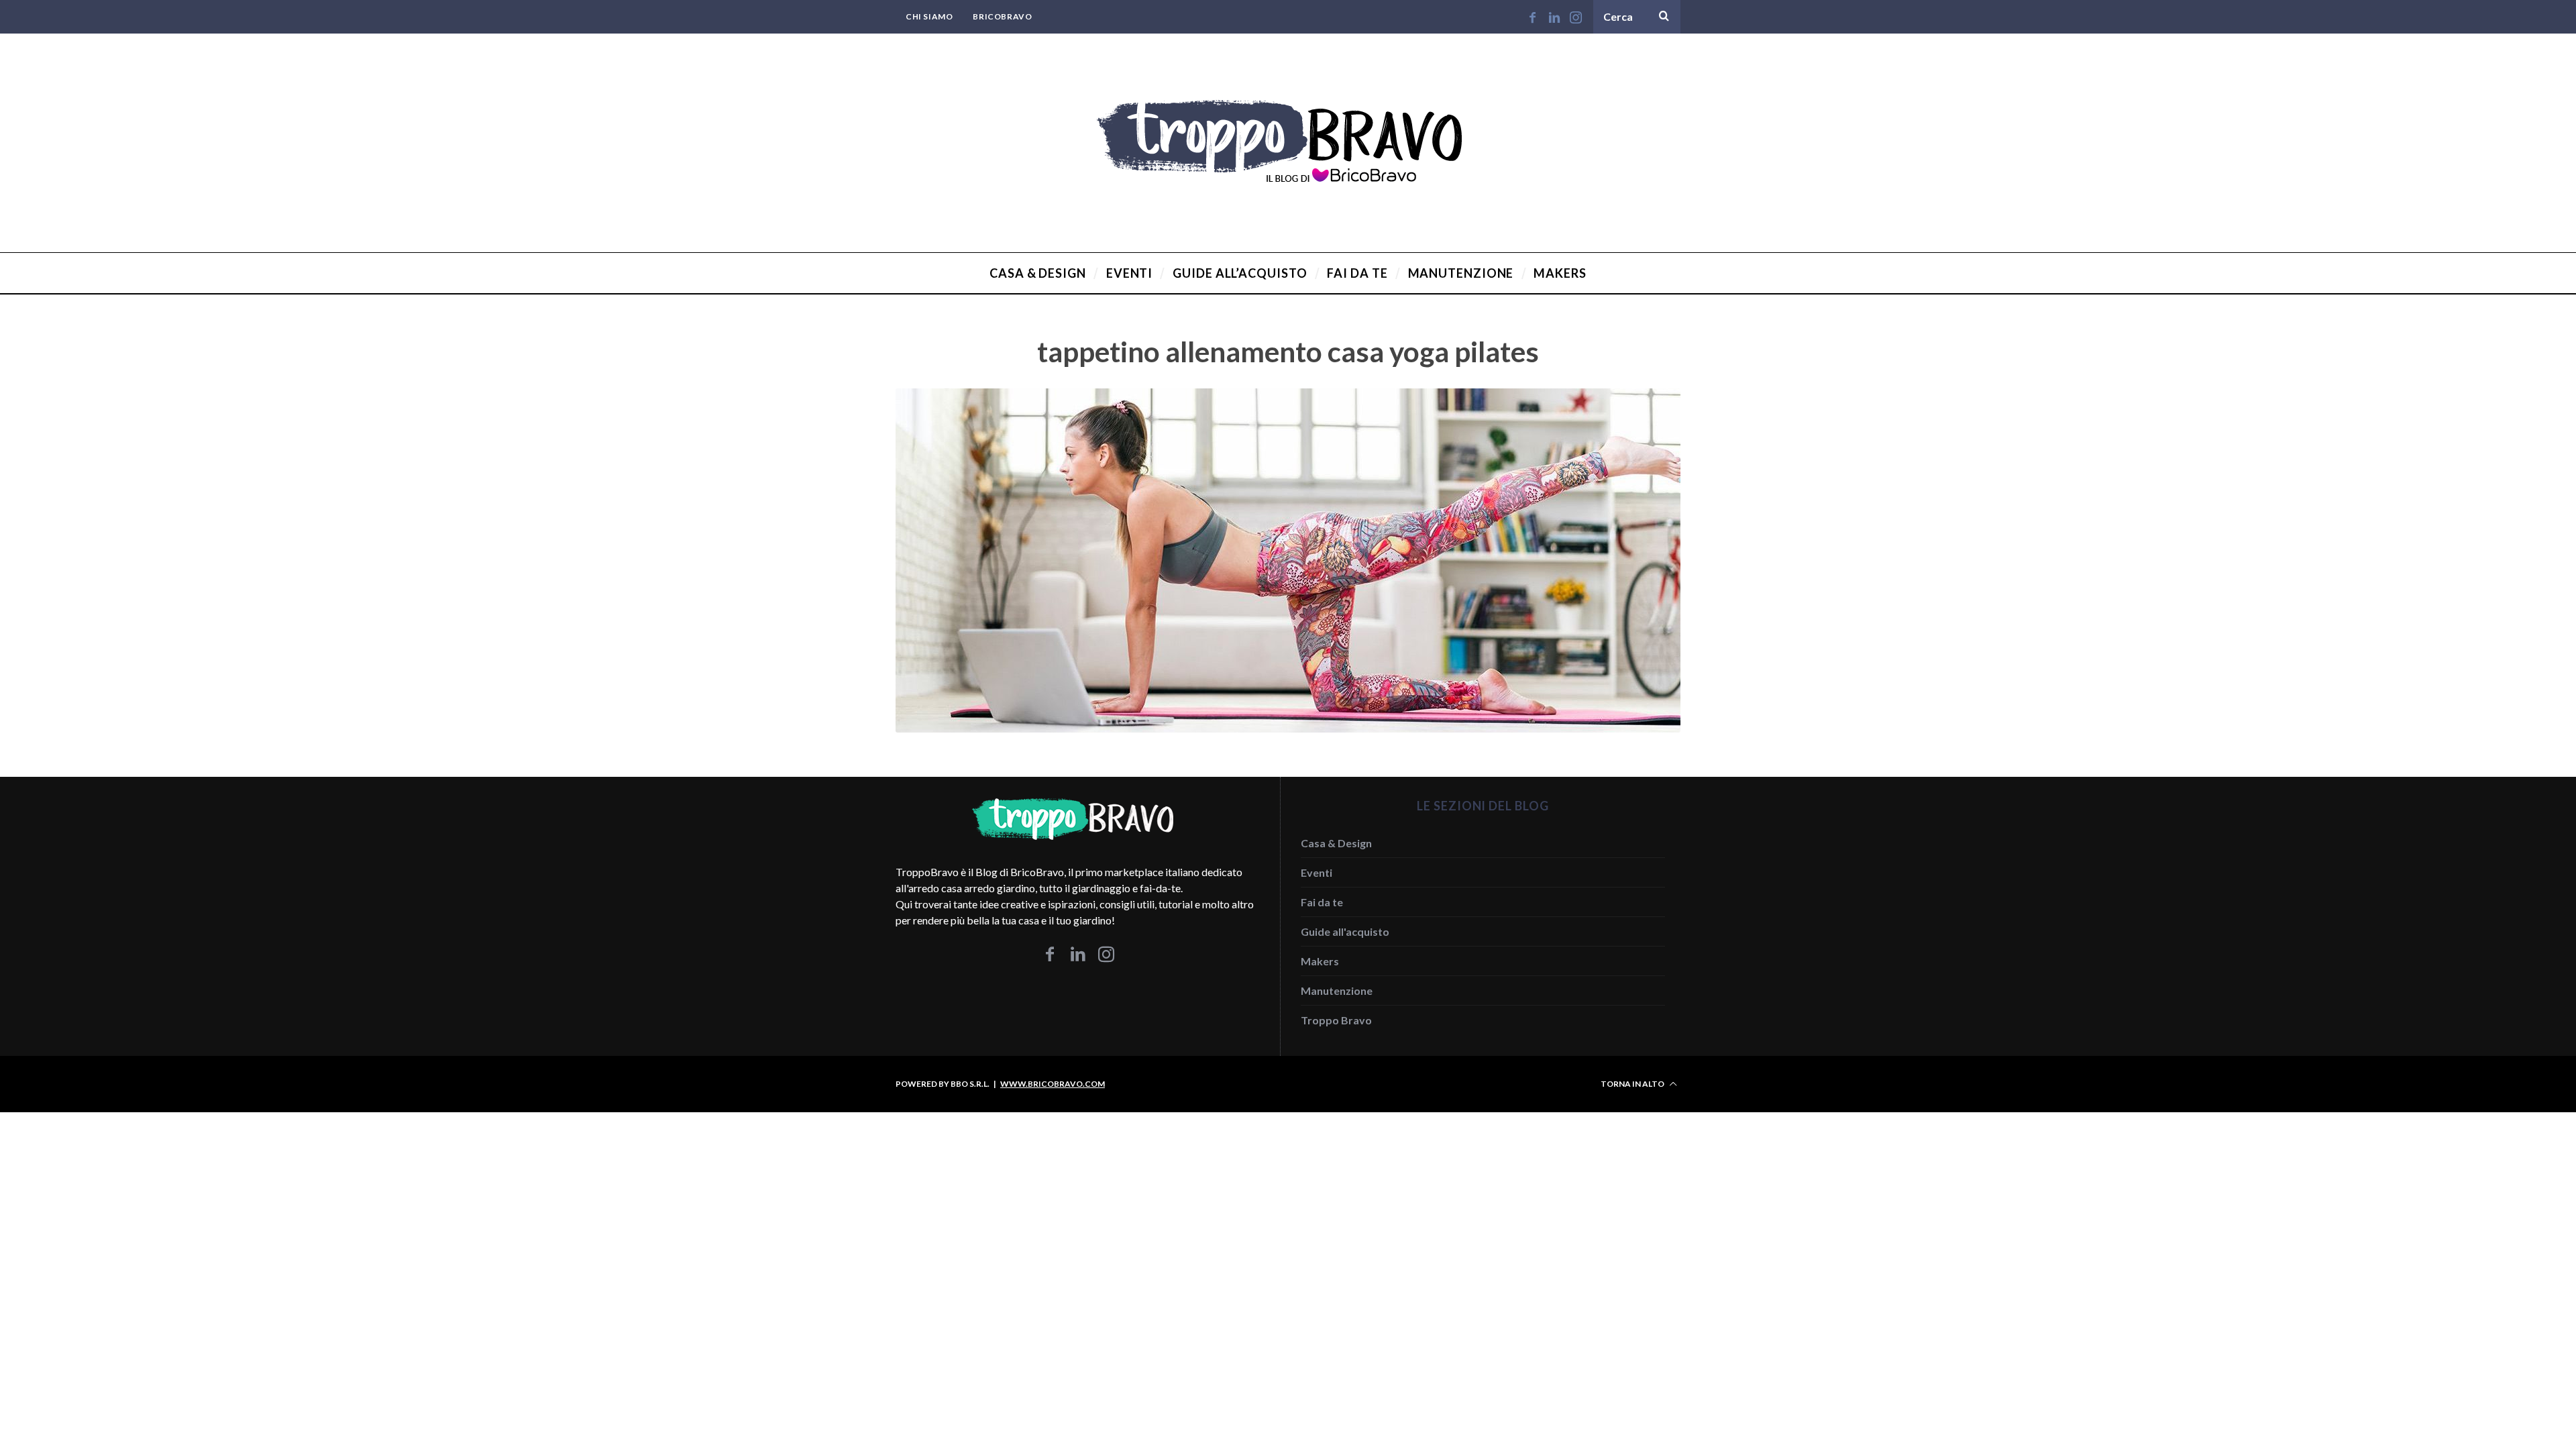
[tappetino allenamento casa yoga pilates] (1288, 728)
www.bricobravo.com (1053, 1084)
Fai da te (1322, 902)
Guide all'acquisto (1345, 931)
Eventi (1317, 872)
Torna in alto (1633, 1084)
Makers (1320, 961)
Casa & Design (1336, 843)
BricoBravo (1002, 16)
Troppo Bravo (1336, 1020)
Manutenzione (1337, 990)
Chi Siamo (929, 16)
